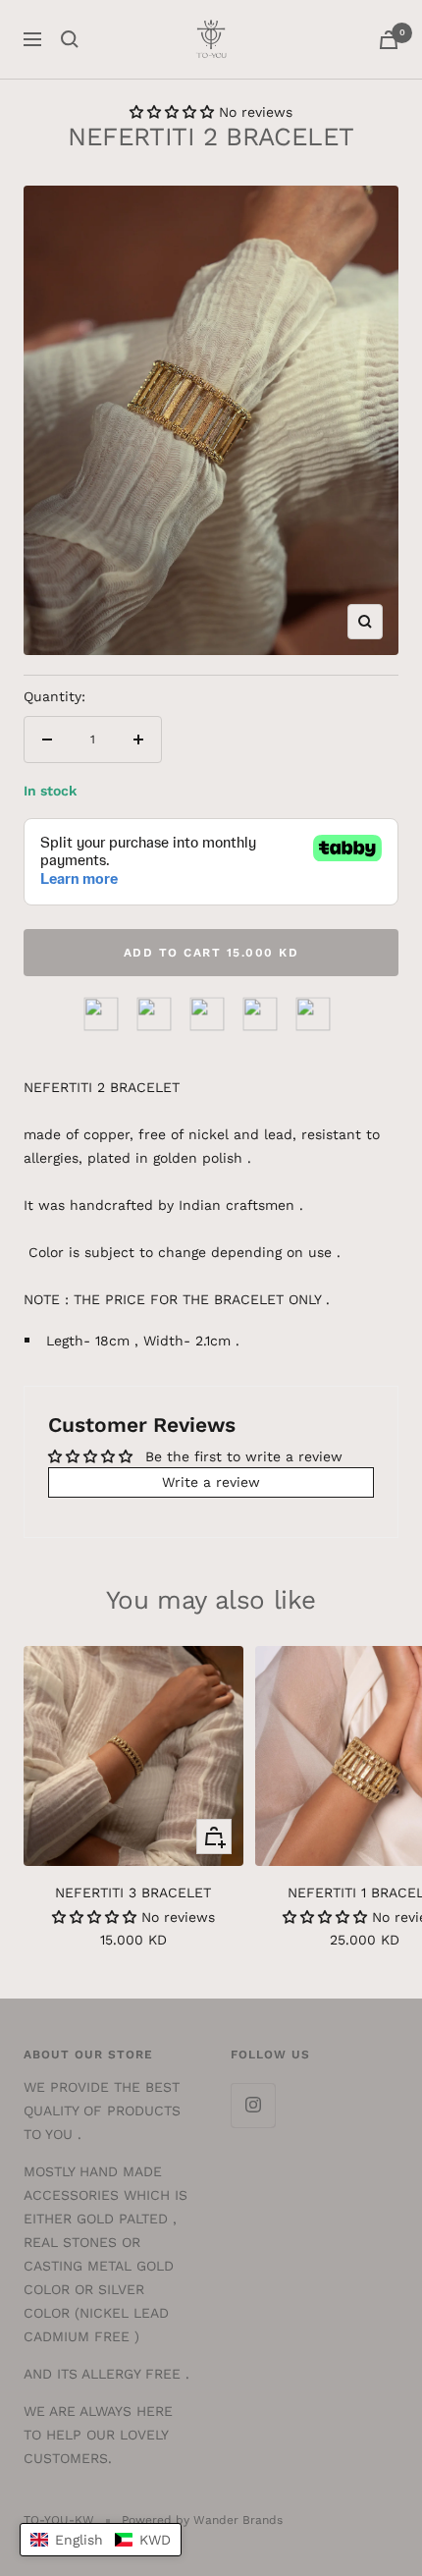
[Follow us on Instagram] (253, 2105)
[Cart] (389, 40)
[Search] (70, 39)
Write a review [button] (211, 1482)
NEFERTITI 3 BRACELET (133, 1892)
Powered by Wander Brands (202, 2520)
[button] (174, 112)
